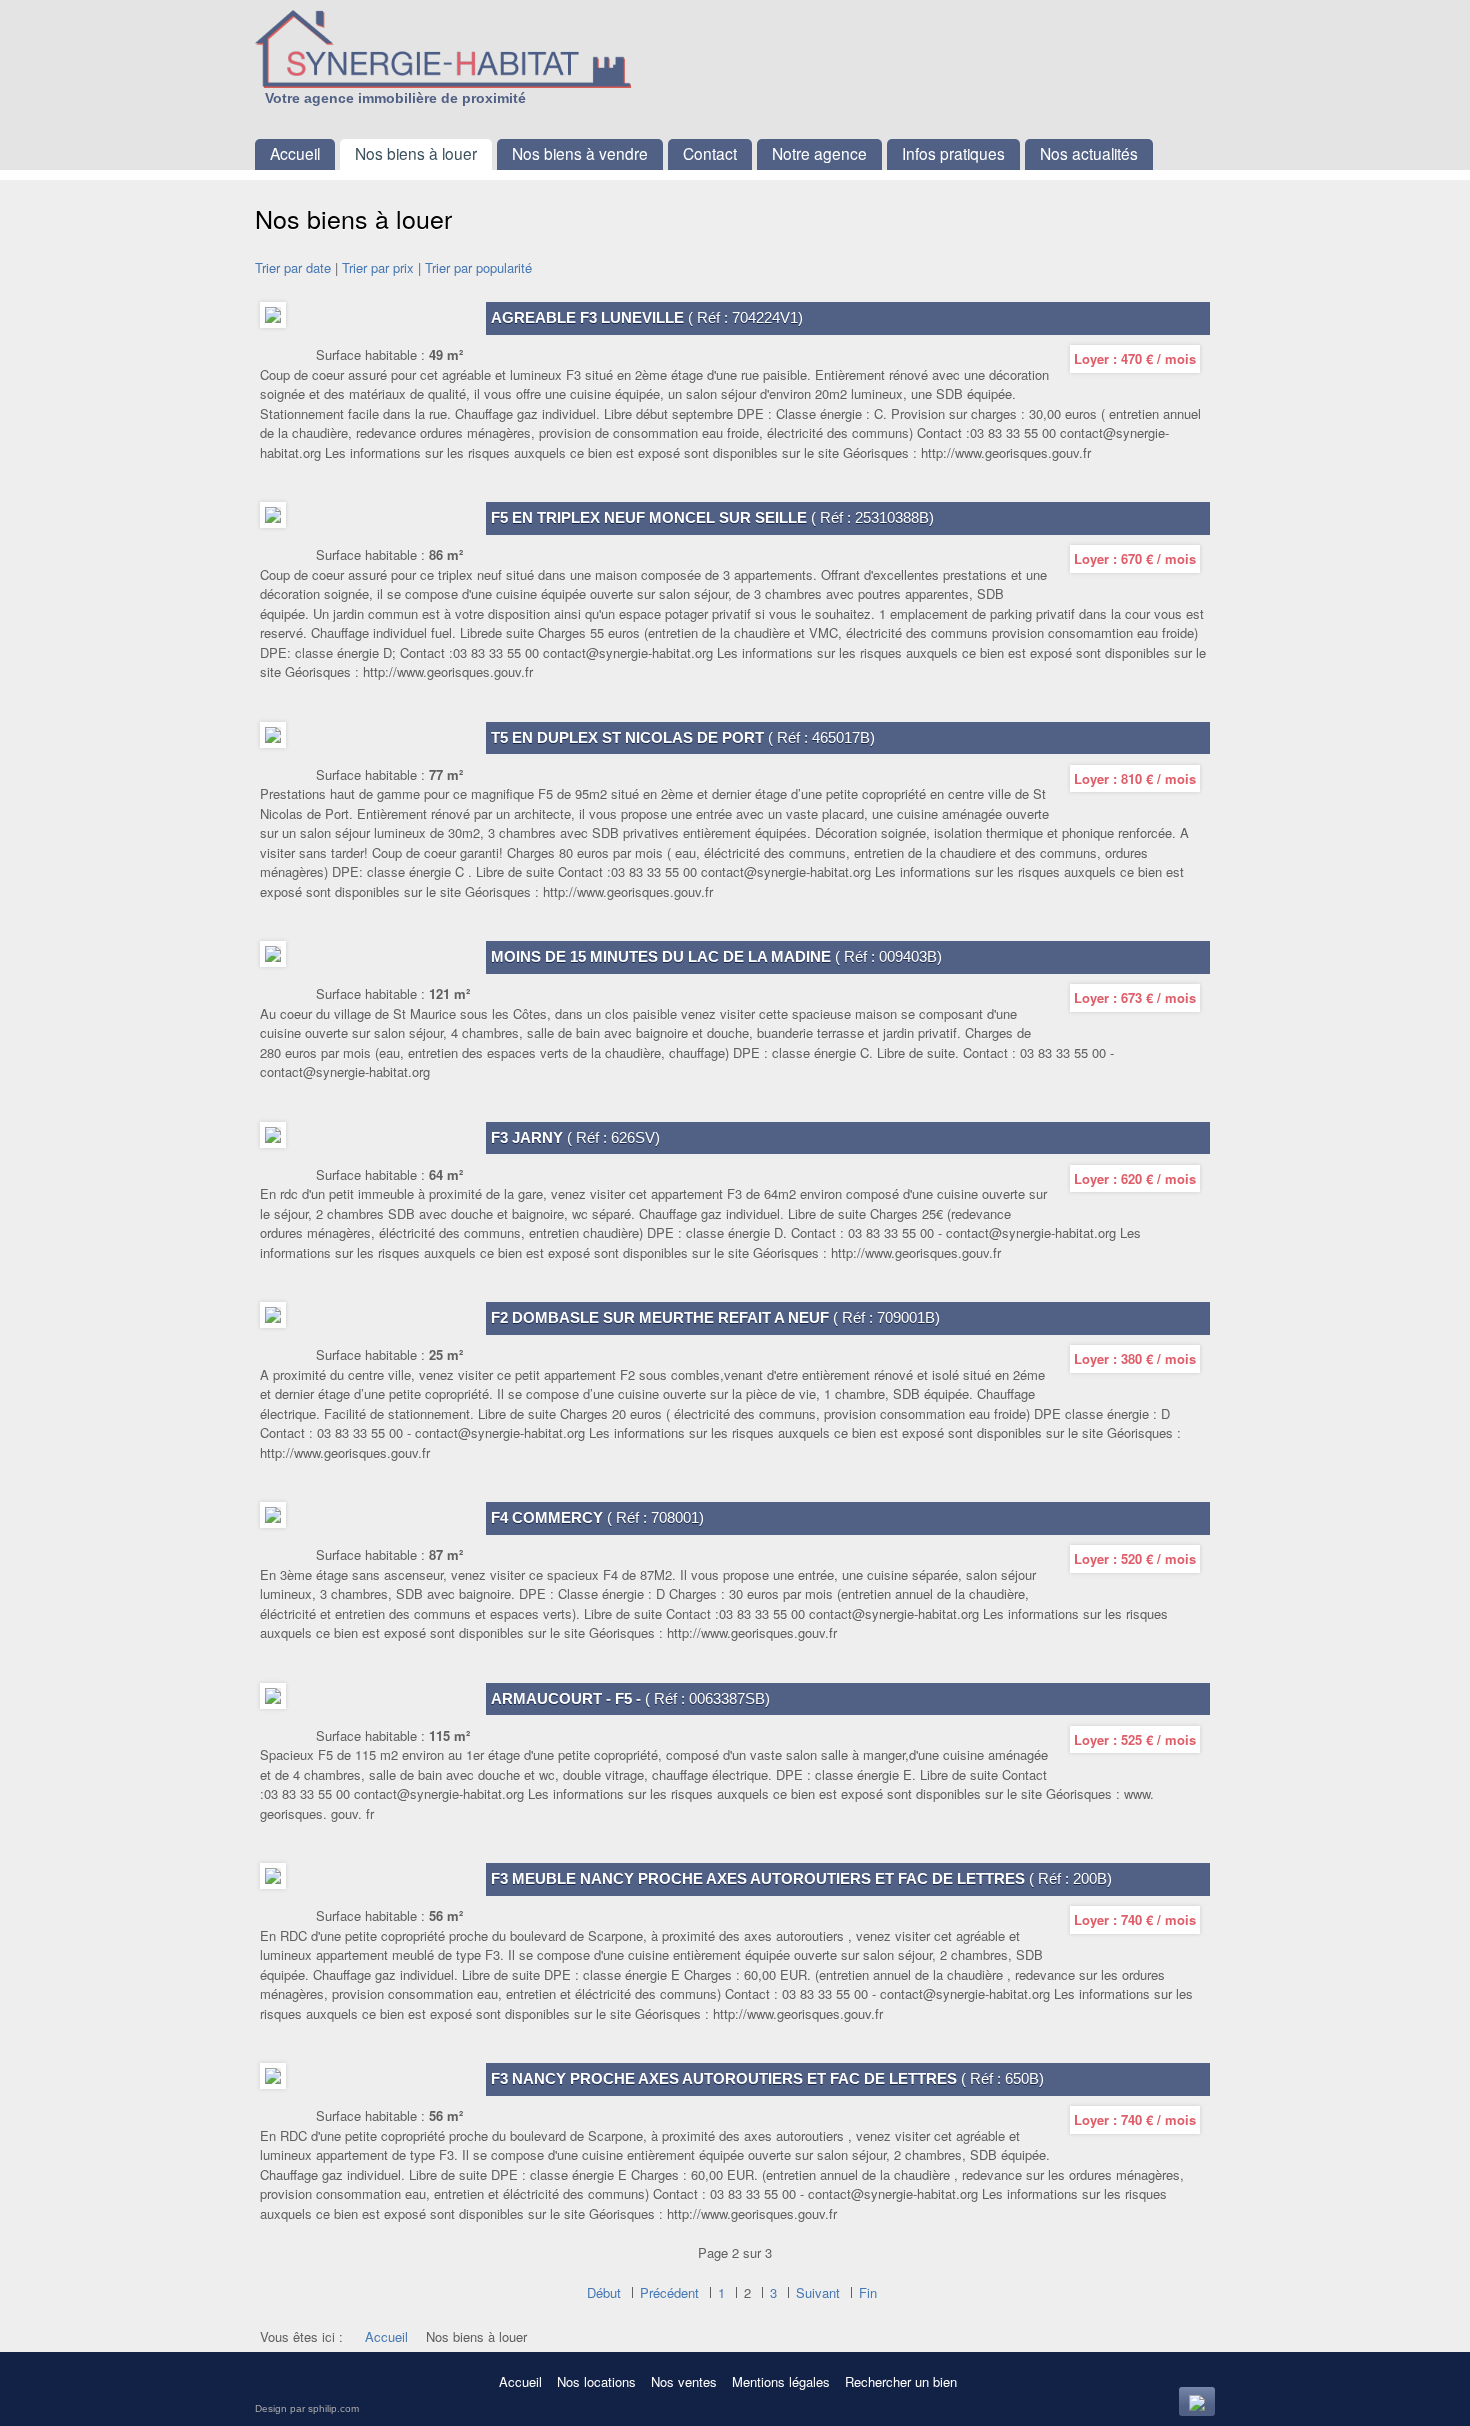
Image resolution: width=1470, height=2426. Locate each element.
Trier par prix (378, 267)
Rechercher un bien (901, 2381)
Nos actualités (1089, 153)
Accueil (295, 153)
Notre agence (819, 153)
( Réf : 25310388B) (712, 517)
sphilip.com (333, 2408)
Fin (868, 2292)
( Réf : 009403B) (716, 956)
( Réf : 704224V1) (647, 317)
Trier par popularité (478, 267)
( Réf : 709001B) (715, 1317)
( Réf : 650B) (767, 2078)
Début (604, 2292)
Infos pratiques (953, 153)
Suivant (818, 2292)
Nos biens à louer (416, 153)
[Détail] (273, 315)
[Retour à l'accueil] (490, 49)
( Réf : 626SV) (575, 1137)
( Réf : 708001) (597, 1517)
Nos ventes (684, 2381)
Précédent (669, 2292)
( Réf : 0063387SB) (630, 1698)
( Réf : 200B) (801, 1878)
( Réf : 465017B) (683, 737)
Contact (710, 153)
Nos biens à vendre (580, 153)
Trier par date (293, 267)
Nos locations (596, 2381)
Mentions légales (781, 2381)
